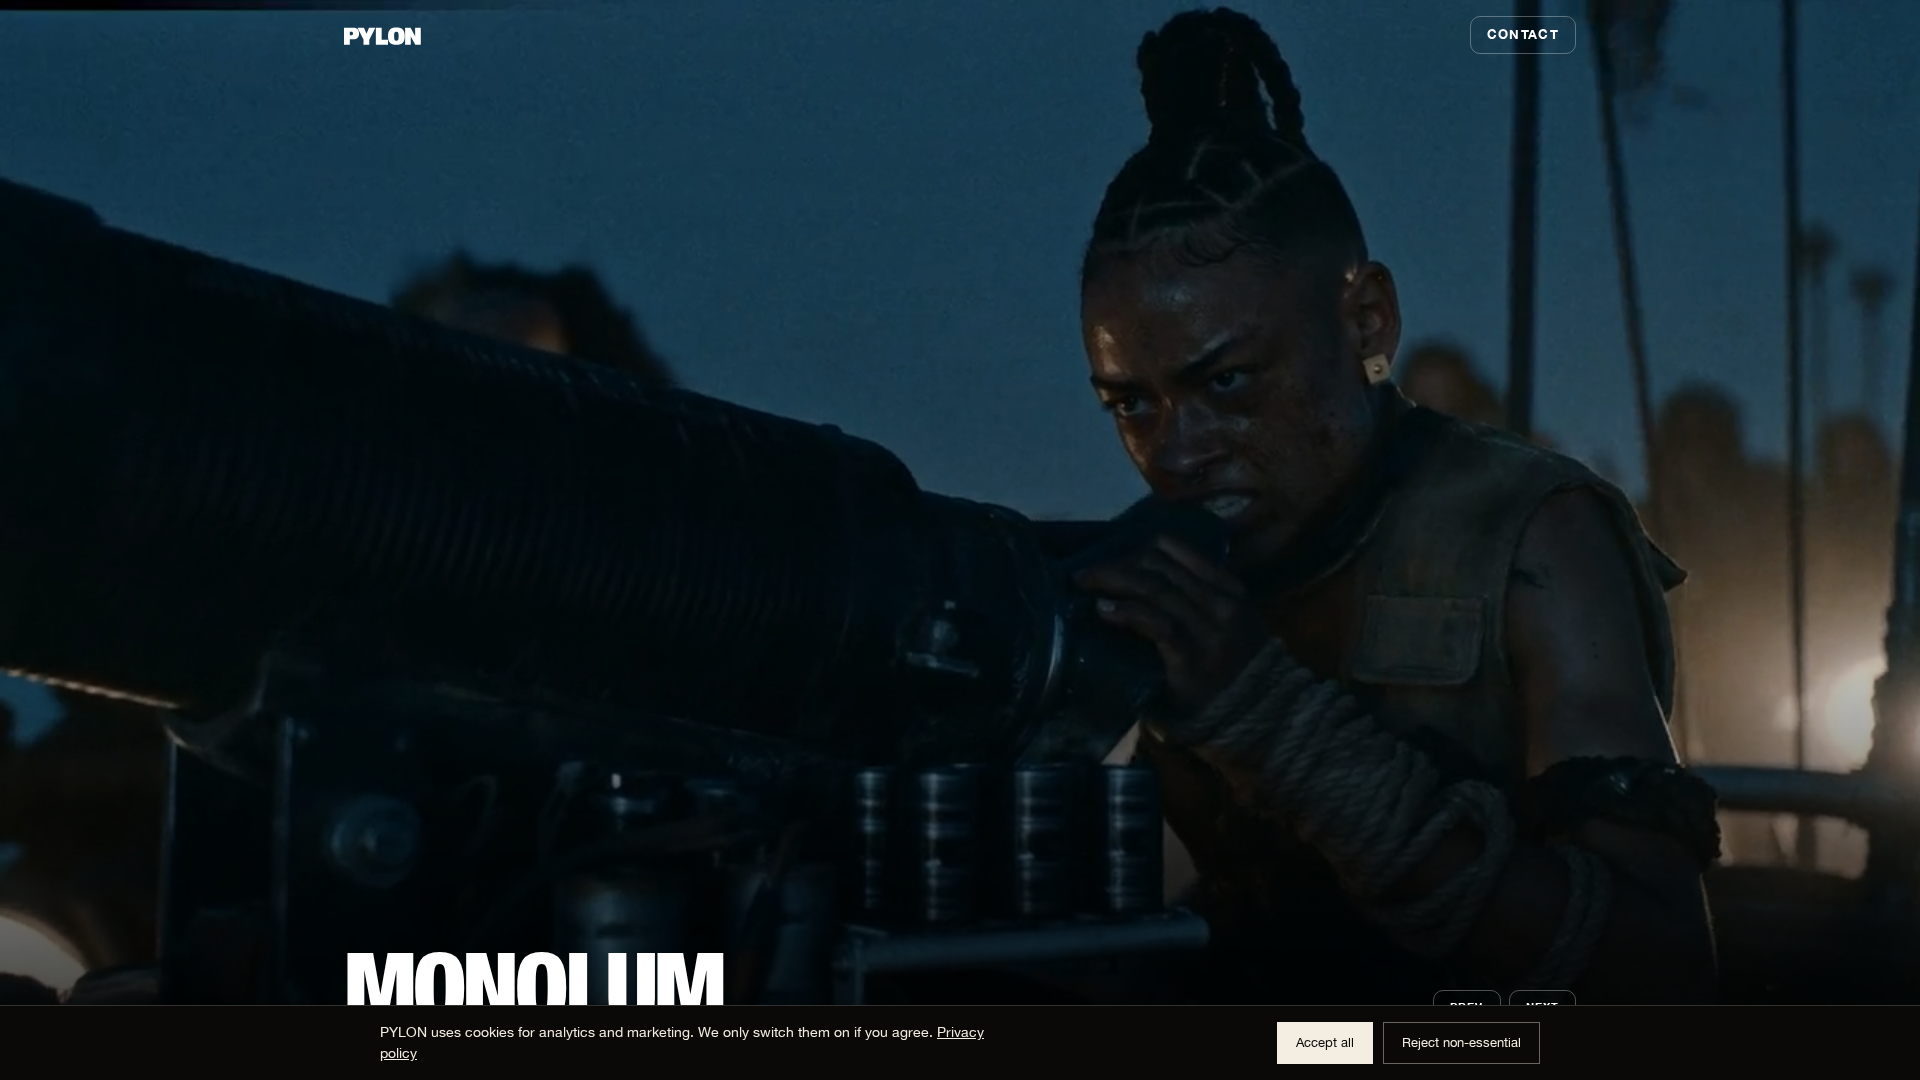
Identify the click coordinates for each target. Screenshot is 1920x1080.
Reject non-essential (1461, 1042)
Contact (1523, 34)
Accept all (1325, 1042)
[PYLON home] (384, 35)
